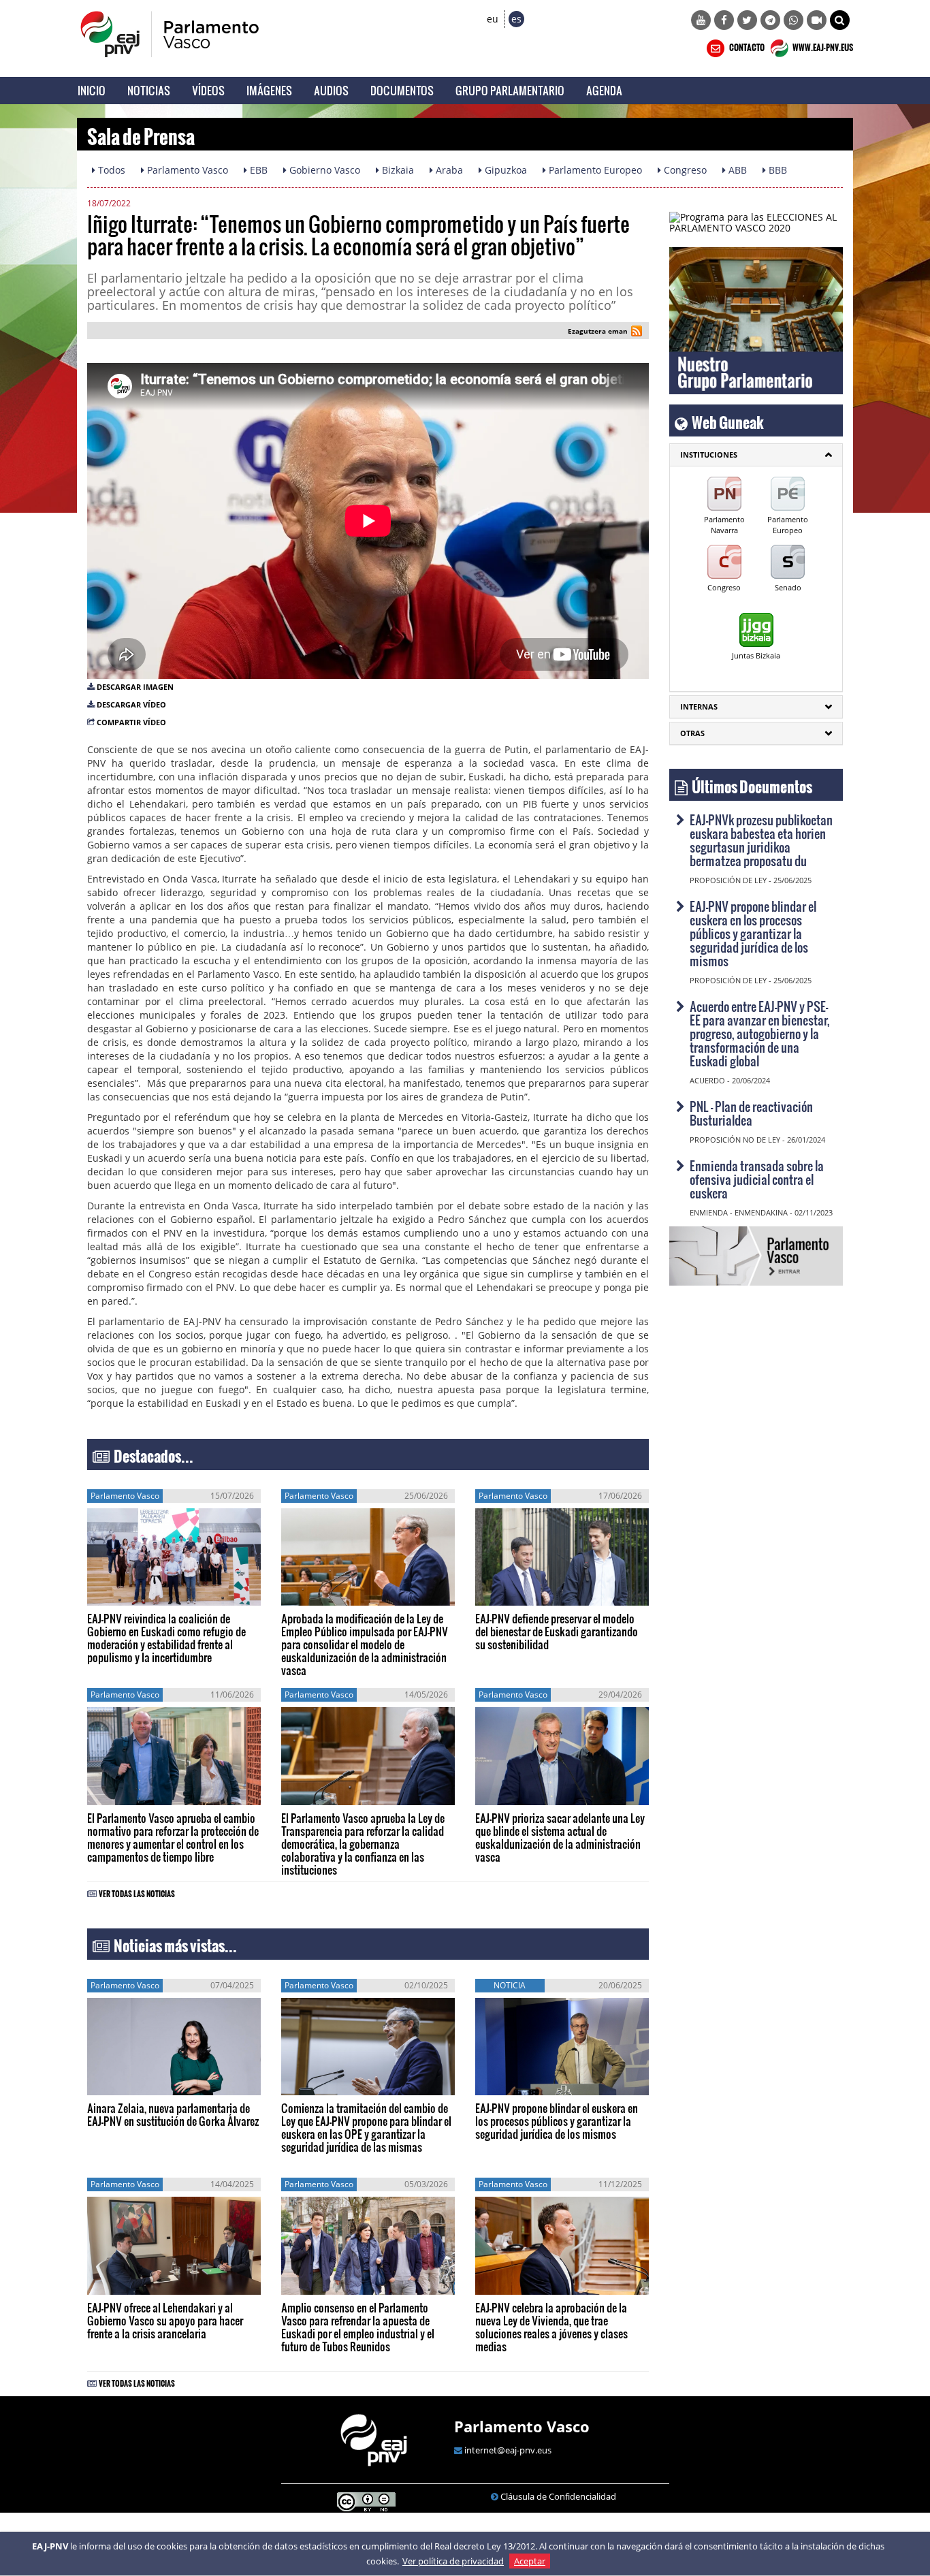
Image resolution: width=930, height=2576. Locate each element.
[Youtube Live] (817, 20)
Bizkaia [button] (397, 170)
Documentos (402, 90)
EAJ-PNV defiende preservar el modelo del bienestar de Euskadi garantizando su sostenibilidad (557, 1631)
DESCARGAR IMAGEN (135, 687)
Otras (692, 733)
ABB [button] (736, 170)
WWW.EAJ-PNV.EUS (822, 46)
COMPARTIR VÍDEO (131, 722)
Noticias (149, 90)
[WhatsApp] (793, 20)
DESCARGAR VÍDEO (131, 704)
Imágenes (269, 90)
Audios (331, 90)
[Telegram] (770, 20)
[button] (840, 20)
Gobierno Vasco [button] (323, 170)
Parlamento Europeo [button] (594, 170)
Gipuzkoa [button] (504, 170)
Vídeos (208, 90)
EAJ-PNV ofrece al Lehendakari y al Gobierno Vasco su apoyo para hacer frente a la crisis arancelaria (165, 2320)
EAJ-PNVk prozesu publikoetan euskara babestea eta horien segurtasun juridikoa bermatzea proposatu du (761, 840)
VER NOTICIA (128, 1592)
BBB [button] (776, 170)
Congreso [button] (684, 170)
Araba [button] (448, 170)
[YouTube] (701, 20)
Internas (699, 706)
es (516, 19)
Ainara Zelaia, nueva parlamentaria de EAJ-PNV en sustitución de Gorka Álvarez (173, 2114)
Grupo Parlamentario (510, 90)
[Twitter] (747, 20)
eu (493, 19)
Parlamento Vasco (522, 2426)
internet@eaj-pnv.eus (508, 2450)
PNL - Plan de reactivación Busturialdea (751, 1113)
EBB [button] (257, 170)
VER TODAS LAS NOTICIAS (137, 1892)
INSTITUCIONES (709, 455)
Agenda (604, 90)
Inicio (92, 90)
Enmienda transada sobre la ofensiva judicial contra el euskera (757, 1179)
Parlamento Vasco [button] (186, 170)
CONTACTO (746, 46)
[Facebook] (724, 20)
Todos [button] (110, 170)
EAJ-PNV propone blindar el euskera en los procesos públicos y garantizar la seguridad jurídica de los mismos (557, 2121)
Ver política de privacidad (453, 2561)
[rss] (637, 333)
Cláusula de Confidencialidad (558, 2496)
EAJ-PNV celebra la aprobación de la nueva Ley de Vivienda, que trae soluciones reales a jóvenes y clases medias (551, 2327)
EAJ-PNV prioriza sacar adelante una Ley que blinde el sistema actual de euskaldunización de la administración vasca (560, 1837)
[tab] (756, 455)
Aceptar (530, 2561)
